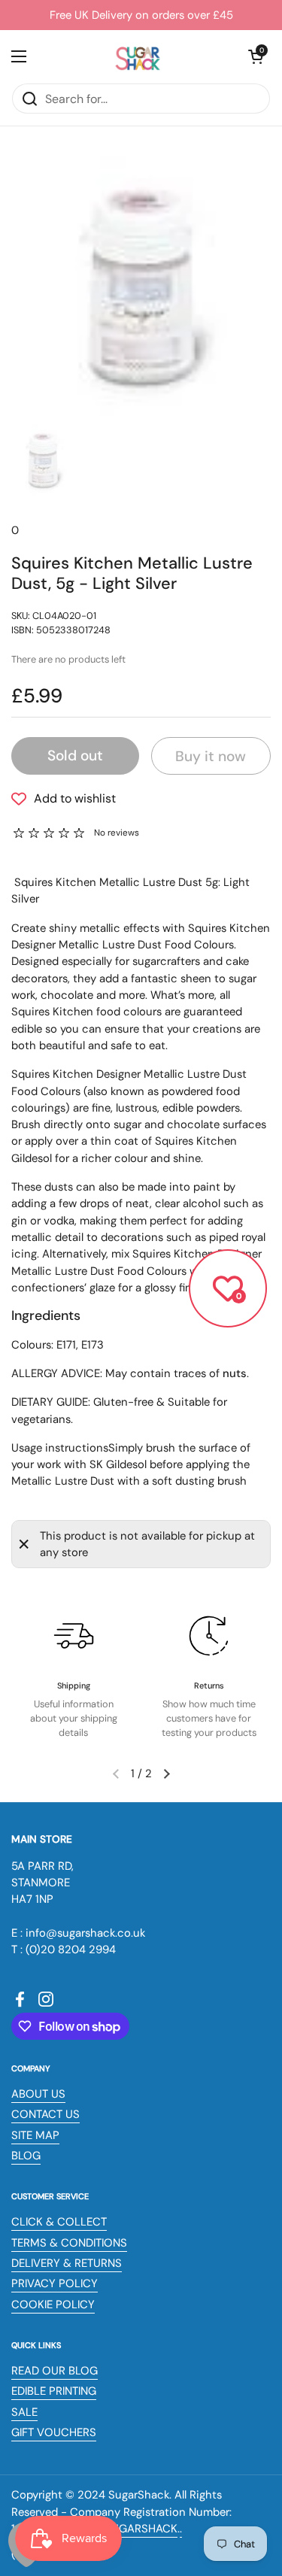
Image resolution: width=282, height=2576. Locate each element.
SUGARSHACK (141, 2529)
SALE (24, 2412)
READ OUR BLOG (55, 2371)
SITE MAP (35, 2135)
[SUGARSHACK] (138, 56)
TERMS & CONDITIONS (69, 2243)
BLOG (26, 2156)
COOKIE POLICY (53, 2304)
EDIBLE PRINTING (54, 2391)
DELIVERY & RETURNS (67, 2263)
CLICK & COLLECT (59, 2222)
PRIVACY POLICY (55, 2283)
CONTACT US (45, 2114)
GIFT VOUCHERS (54, 2432)
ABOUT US (38, 2094)
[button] (256, 56)
